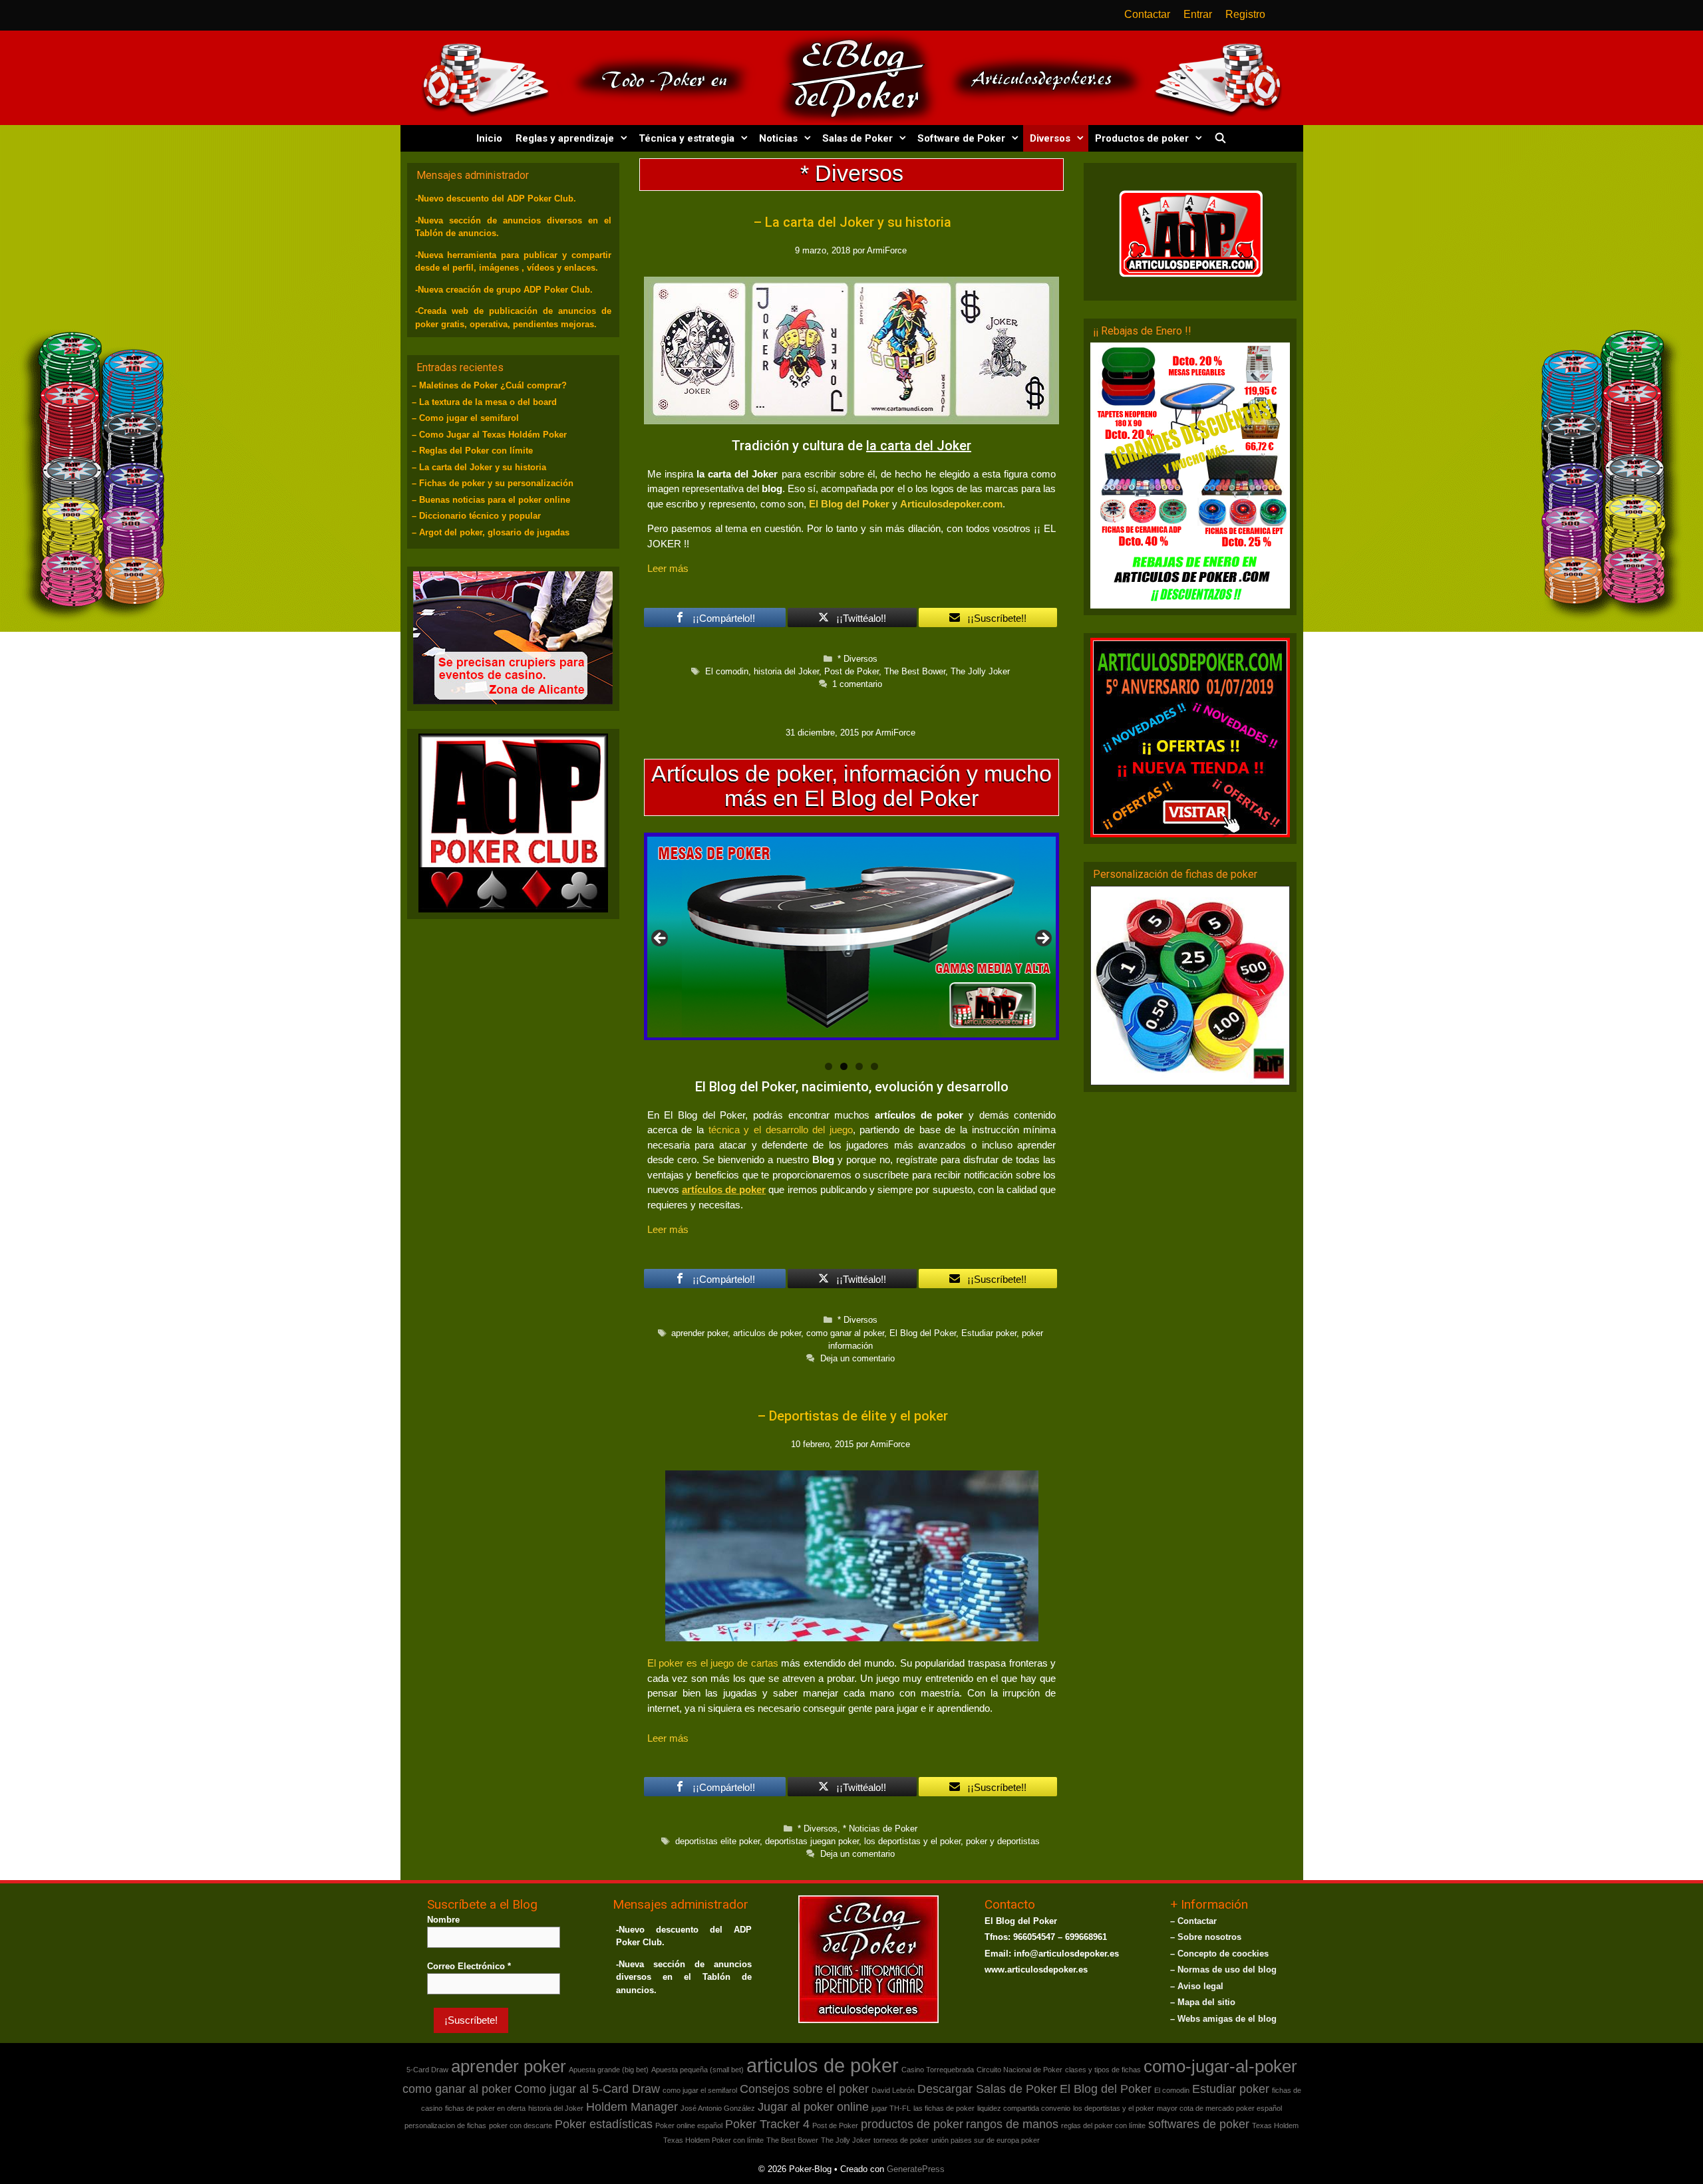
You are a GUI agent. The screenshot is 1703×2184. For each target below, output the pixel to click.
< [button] (661, 939)
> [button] (1042, 939)
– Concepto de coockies (1219, 1954)
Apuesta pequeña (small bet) (697, 2070)
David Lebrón (893, 2090)
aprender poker (699, 1333)
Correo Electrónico (469, 1966)
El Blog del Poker (849, 504)
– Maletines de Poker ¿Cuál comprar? (489, 385)
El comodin (727, 671)
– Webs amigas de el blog (1223, 2019)
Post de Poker (851, 671)
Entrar (1198, 14)
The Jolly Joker (980, 671)
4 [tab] (874, 1066)
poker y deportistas (1003, 1841)
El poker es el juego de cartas (713, 1663)
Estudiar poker (989, 1333)
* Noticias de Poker (880, 1829)
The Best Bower (915, 671)
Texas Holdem (1275, 2125)
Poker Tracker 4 (767, 2124)
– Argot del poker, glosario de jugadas (491, 532)
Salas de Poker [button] (857, 138)
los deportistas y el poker (912, 1841)
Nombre (443, 1920)
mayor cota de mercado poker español (1219, 2108)
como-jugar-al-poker (1220, 2066)
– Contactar (1193, 1921)
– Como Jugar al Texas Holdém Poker (489, 435)
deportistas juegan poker (812, 1841)
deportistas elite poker (717, 1841)
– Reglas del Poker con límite (472, 451)
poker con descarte (521, 2125)
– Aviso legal (1197, 1986)
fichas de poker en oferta (485, 2108)
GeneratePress (916, 2169)
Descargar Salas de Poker (987, 2089)
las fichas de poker (944, 2108)
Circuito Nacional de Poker (1019, 2070)
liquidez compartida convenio (1024, 2108)
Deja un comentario (857, 1358)
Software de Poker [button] (961, 138)
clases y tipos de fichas (1103, 2070)
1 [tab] (829, 1066)
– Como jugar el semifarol (465, 418)
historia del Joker (786, 671)
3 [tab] (859, 1066)
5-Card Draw (427, 2070)
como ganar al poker (845, 1333)
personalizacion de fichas (445, 2125)
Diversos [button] (1050, 138)
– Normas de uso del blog (1223, 1970)
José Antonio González (718, 2108)
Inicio (489, 138)
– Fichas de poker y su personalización (493, 483)
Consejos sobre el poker (804, 2089)
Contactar (1147, 14)
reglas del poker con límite (1103, 2125)
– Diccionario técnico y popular (476, 516)
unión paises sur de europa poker (986, 2140)
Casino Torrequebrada (938, 2070)
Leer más (668, 568)
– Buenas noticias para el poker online (491, 500)
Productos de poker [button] (1142, 138)
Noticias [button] (778, 138)
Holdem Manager (632, 2107)
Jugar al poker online (813, 2107)
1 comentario (857, 684)
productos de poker (912, 2124)
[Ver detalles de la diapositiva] (852, 942)
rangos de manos (1012, 2124)
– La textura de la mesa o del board (484, 402)
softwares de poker (1199, 2124)
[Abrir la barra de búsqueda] (1220, 138)
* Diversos (857, 659)
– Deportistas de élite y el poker (852, 1416)
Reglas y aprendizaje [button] (565, 138)
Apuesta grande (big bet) (609, 2070)
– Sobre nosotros (1206, 1937)
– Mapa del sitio (1203, 2002)
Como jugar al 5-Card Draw (587, 2089)
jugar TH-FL (891, 2108)
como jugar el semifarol (700, 2090)
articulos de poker (767, 1333)
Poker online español (689, 2125)
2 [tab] (844, 1066)
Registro (1245, 14)
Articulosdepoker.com (951, 504)
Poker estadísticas (604, 2124)
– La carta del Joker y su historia (852, 222)
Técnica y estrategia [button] (687, 138)
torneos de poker (901, 2140)
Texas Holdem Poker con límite (713, 2140)
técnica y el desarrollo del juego (781, 1130)
